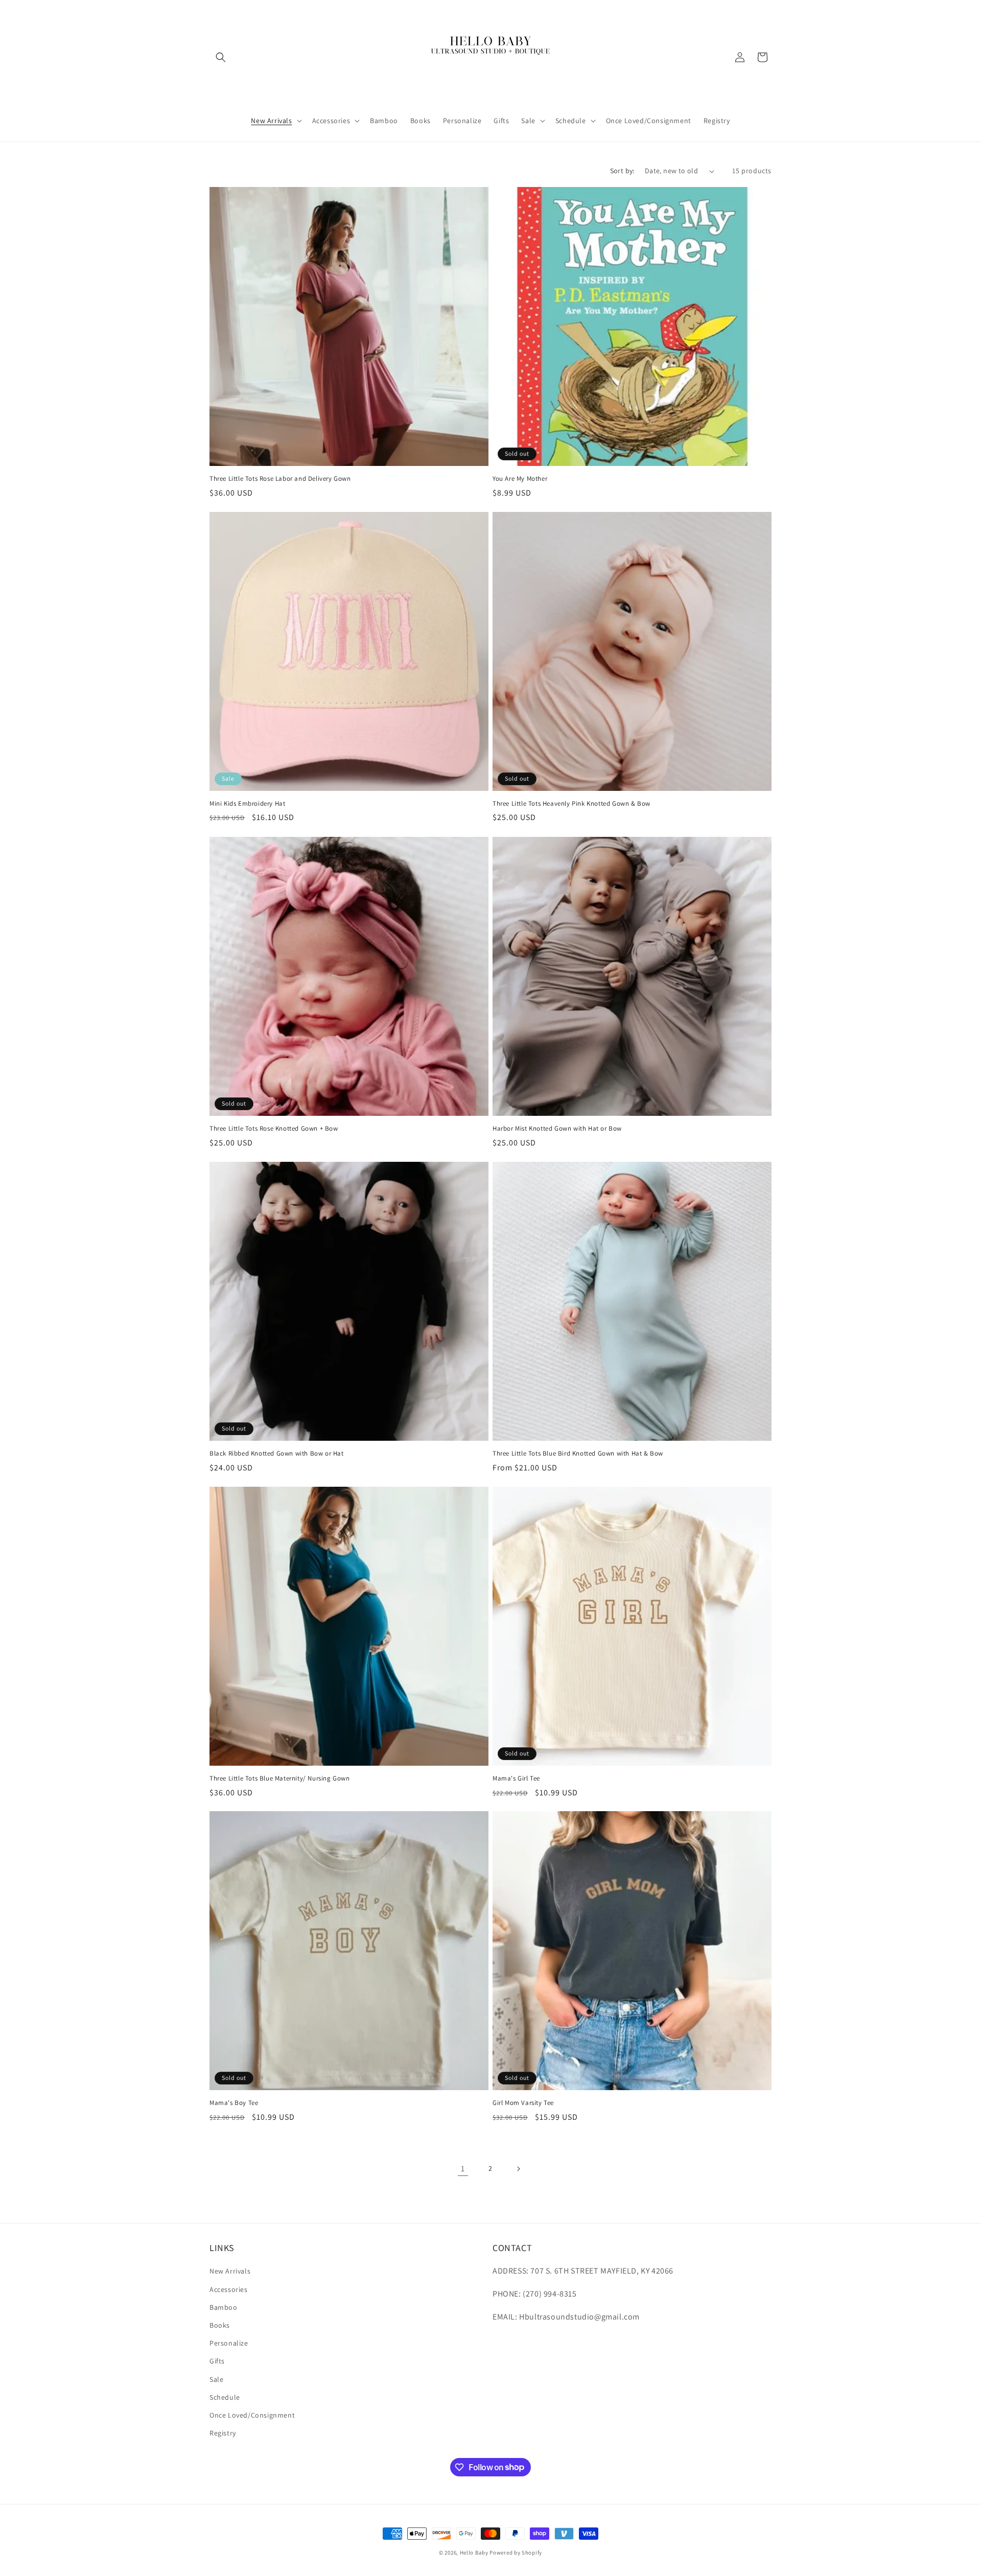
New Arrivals (230, 2271)
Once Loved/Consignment (252, 2415)
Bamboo (224, 2307)
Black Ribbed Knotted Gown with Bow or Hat (277, 1454)
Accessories (229, 2289)
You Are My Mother (520, 479)
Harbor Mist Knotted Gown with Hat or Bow (557, 1129)
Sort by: (622, 171)
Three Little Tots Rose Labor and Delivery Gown (280, 479)
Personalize (229, 2343)
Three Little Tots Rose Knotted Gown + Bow (274, 1129)
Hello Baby (474, 2552)
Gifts (217, 2361)
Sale (216, 2379)
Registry (223, 2433)
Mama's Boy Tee (234, 2103)
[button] (221, 57)
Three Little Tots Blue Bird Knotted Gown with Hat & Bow (578, 1454)
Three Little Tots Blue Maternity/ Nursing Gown (280, 1778)
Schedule (225, 2397)
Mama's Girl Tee (516, 1778)
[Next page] (518, 2169)
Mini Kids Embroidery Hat (247, 804)
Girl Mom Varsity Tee (523, 2103)
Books (220, 2325)
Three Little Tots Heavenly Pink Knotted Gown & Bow (571, 804)
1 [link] (463, 2169)
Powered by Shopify (516, 2552)
